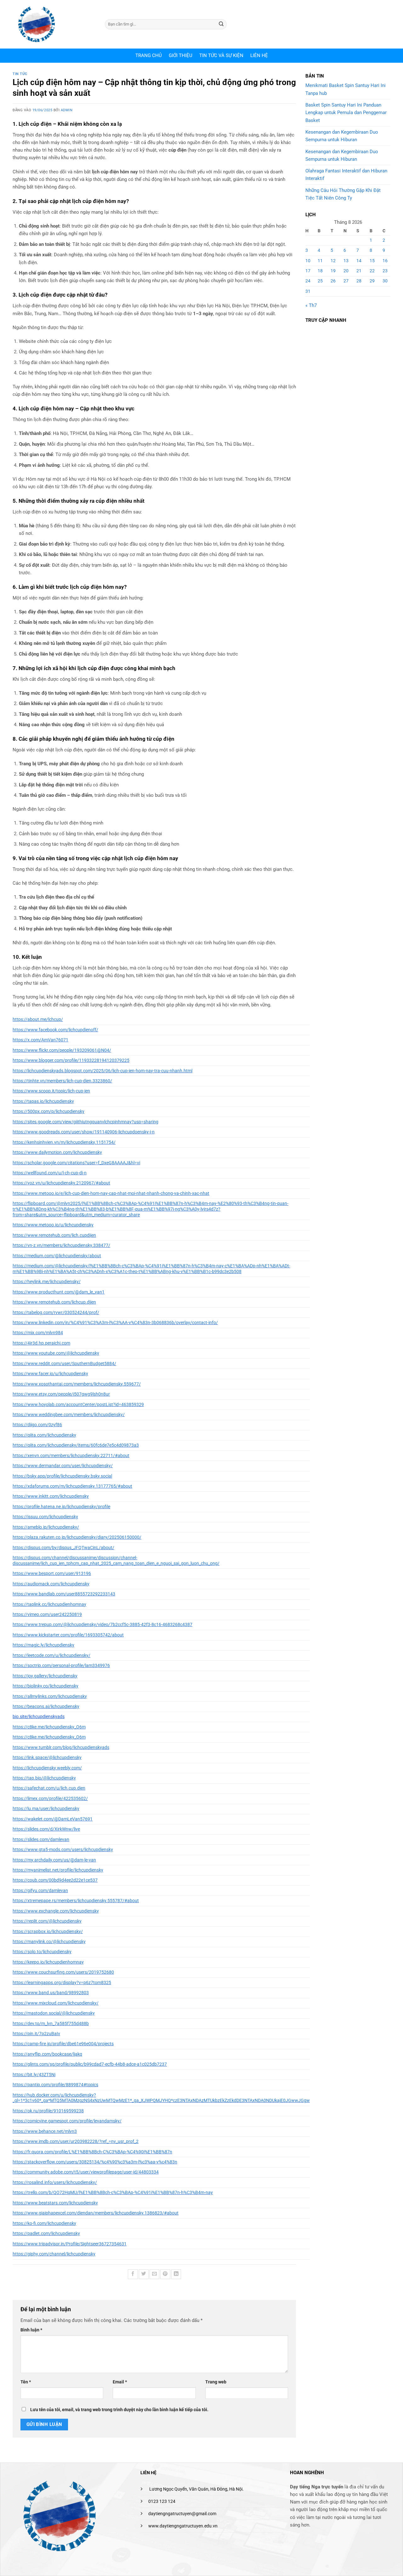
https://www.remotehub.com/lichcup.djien (54, 1302)
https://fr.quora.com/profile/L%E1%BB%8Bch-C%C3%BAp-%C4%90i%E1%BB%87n (92, 2152)
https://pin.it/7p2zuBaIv (36, 2034)
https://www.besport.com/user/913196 (52, 1573)
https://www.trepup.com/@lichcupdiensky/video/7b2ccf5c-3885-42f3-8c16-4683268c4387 (102, 1624)
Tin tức (20, 74)
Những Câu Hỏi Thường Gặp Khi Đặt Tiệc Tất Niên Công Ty (343, 194)
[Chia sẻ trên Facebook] (133, 2274)
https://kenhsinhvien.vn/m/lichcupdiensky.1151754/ (64, 1142)
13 (346, 261)
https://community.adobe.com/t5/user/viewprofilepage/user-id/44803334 (86, 2172)
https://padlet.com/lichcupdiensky (46, 2233)
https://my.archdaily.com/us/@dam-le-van (54, 1860)
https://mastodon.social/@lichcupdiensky (54, 2013)
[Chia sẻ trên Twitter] (144, 2274)
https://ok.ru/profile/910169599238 (48, 2111)
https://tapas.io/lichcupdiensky (43, 1101)
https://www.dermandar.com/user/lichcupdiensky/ (63, 1466)
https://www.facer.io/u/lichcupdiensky (50, 1374)
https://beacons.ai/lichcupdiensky (46, 1706)
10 (308, 261)
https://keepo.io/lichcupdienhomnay (48, 1962)
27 (346, 281)
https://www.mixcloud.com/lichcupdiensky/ (56, 2003)
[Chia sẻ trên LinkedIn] (176, 2274)
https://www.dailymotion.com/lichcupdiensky (57, 1152)
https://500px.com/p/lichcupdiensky (48, 1111)
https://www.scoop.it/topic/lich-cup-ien (51, 1091)
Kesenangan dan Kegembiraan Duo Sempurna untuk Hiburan (342, 136)
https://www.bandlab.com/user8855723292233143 (64, 1594)
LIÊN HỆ (259, 55)
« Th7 (311, 305)
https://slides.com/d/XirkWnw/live (46, 1829)
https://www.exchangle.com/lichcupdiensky (56, 1911)
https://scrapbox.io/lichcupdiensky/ (48, 1931)
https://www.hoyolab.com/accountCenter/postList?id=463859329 (78, 1404)
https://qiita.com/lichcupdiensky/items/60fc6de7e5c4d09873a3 (76, 1445)
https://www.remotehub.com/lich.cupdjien (54, 1235)
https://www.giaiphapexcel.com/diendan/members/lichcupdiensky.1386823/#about (96, 2213)
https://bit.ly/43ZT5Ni (34, 2075)
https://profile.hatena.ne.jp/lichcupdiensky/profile (61, 1507)
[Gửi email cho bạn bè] (154, 2274)
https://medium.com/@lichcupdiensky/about (57, 1256)
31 (308, 291)
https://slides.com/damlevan (41, 1839)
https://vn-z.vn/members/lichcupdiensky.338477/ (61, 1245)
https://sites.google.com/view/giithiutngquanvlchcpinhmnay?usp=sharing (85, 1122)
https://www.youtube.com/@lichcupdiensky (56, 1353)
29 (372, 281)
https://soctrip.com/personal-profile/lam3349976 (61, 1665)
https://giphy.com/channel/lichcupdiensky (54, 2254)
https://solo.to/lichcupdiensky (42, 1952)
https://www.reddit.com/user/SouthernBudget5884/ (64, 1363)
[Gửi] (221, 24)
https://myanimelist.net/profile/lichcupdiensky (58, 1870)
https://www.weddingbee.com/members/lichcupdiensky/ (69, 1415)
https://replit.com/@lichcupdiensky (47, 1921)
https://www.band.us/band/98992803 (51, 1993)
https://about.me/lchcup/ (38, 1019)
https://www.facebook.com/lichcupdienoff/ (55, 1030)
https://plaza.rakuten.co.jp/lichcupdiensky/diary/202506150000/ (77, 1537)
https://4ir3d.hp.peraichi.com (41, 1343)
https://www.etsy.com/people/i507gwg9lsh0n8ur (61, 1394)
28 (359, 281)
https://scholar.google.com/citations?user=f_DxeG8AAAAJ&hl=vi (76, 1163)
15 (372, 261)
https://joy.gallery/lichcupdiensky (45, 1676)
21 (359, 271)
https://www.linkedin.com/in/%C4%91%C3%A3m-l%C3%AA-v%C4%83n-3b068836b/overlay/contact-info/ (115, 1323)
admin (67, 110)
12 (333, 261)
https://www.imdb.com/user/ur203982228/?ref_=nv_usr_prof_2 (76, 2141)
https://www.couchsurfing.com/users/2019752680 (63, 1972)
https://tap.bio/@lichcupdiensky (44, 1778)
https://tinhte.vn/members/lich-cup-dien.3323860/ (62, 1081)
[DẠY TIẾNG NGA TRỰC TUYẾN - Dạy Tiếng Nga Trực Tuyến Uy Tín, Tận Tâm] (54, 24)
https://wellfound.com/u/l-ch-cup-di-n (50, 1173)
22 (372, 271)
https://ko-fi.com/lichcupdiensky (44, 2223)
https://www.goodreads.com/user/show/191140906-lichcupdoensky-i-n (84, 1132)
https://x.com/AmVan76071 (40, 1040)
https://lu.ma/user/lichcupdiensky (46, 1809)
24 (308, 281)
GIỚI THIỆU (181, 55)
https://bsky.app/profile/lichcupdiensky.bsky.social (62, 1476)
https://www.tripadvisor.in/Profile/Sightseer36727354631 (70, 2244)
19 (333, 271)
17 (308, 271)
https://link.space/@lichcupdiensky (47, 1757)
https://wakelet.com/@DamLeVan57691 (53, 1819)
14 (359, 261)
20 (346, 271)
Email (120, 2382)
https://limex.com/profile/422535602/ (50, 1798)
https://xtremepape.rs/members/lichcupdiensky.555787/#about (76, 1901)
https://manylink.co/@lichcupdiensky (49, 1942)
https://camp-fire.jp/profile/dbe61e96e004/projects (63, 2044)
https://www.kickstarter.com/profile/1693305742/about (68, 1635)
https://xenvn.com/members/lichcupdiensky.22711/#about (71, 1456)
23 (385, 271)
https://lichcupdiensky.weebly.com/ (47, 1768)
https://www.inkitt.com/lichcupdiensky (51, 1496)
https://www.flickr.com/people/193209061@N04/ (62, 1050)
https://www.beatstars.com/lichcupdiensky (55, 2203)
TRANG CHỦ (149, 55)
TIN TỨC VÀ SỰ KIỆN (221, 55)
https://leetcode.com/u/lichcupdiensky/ (51, 1655)
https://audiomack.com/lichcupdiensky (51, 1584)
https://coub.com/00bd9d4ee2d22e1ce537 (55, 1880)
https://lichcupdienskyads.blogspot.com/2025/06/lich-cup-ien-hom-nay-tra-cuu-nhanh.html (102, 1071)
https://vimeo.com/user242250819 (47, 1614)
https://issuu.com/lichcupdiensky (45, 1517)
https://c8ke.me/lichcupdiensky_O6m (49, 1727)
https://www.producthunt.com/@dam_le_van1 (59, 1292)
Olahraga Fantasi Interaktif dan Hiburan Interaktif (346, 175)
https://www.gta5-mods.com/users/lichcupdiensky (63, 1850)
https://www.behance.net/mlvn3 (45, 2131)
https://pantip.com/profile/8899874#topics (55, 2085)
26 (333, 281)
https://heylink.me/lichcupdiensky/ (47, 1282)
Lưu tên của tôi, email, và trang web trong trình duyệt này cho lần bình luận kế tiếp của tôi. (119, 2410)
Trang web (216, 2382)
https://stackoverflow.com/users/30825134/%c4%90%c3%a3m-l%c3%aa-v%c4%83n (95, 2162)
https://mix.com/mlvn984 (38, 1333)
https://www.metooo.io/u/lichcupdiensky (53, 1225)
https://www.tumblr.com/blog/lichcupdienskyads (61, 1747)
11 (320, 261)
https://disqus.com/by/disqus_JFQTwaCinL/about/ (63, 1548)
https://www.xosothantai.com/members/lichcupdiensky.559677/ (77, 1384)
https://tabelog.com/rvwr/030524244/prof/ (56, 1312)
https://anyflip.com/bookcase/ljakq (47, 2054)
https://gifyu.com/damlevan (40, 1890)
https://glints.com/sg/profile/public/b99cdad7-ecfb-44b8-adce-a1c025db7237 (90, 2064)
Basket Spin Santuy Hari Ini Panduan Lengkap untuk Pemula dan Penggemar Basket (346, 113)
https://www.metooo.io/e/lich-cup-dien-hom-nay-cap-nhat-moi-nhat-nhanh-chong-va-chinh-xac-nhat (111, 1193)
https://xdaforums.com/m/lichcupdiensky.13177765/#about (72, 1486)
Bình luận (31, 2330)
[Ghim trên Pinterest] (165, 2274)
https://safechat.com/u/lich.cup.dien (49, 1788)
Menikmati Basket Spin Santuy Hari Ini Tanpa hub (346, 89)
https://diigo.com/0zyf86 (37, 1425)
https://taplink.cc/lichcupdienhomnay (49, 1604)
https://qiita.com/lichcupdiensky (44, 1435)
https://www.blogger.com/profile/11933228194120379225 (71, 1060)
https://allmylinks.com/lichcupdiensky (50, 1696)
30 (385, 281)
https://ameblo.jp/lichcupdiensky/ (46, 1527)
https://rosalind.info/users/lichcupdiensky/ (55, 2182)
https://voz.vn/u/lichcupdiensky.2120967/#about (61, 1183)
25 (320, 281)
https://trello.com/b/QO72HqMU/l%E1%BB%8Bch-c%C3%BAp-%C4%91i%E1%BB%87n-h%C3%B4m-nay (113, 2192)
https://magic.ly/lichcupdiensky (43, 1645)
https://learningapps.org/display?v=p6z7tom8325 (62, 1983)
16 (385, 261)
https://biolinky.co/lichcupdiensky (45, 1686)
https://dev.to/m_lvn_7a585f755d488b (51, 2023)
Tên (26, 2382)
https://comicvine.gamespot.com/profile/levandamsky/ (67, 2121)
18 (320, 271)
